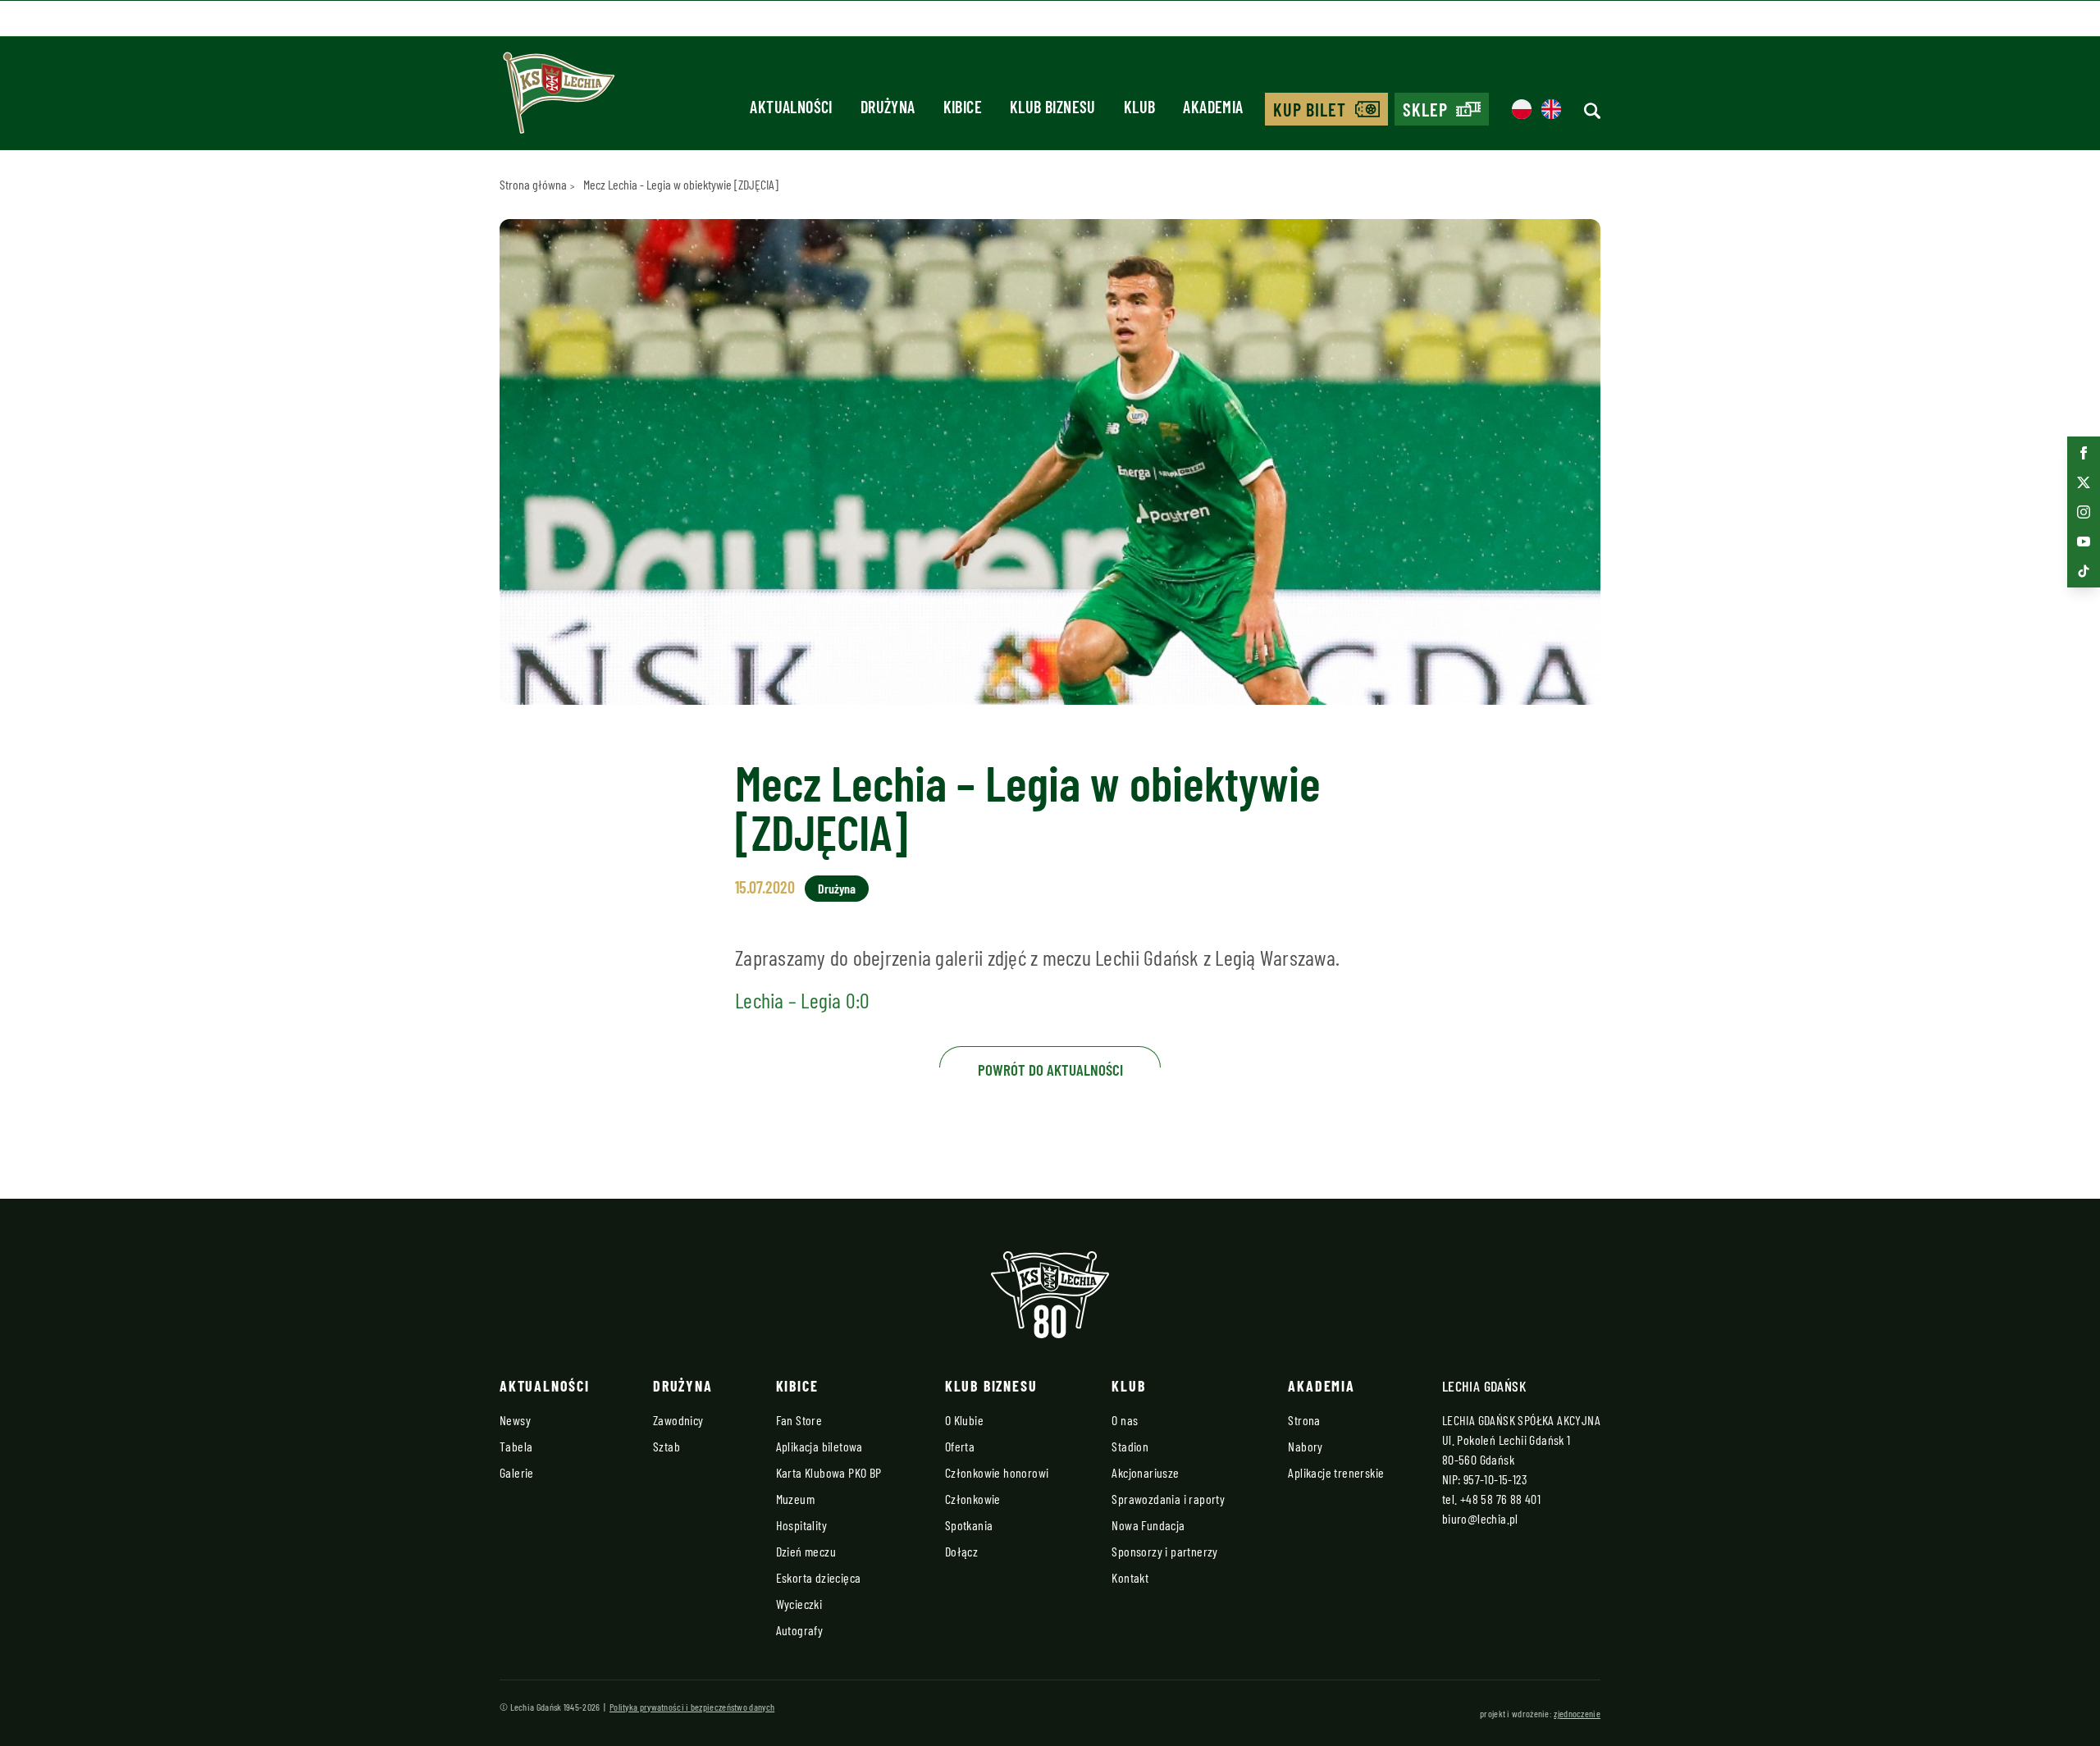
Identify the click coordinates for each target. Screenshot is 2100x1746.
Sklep (1426, 109)
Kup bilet (1310, 109)
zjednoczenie (1577, 1713)
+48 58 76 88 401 (1500, 1499)
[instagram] (2084, 512)
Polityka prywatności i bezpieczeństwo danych (692, 1707)
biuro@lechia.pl (1480, 1518)
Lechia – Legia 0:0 (803, 1000)
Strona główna (533, 184)
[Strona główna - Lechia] (559, 98)
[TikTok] (2084, 571)
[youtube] (2084, 542)
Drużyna (837, 888)
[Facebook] (2084, 453)
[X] (2084, 482)
